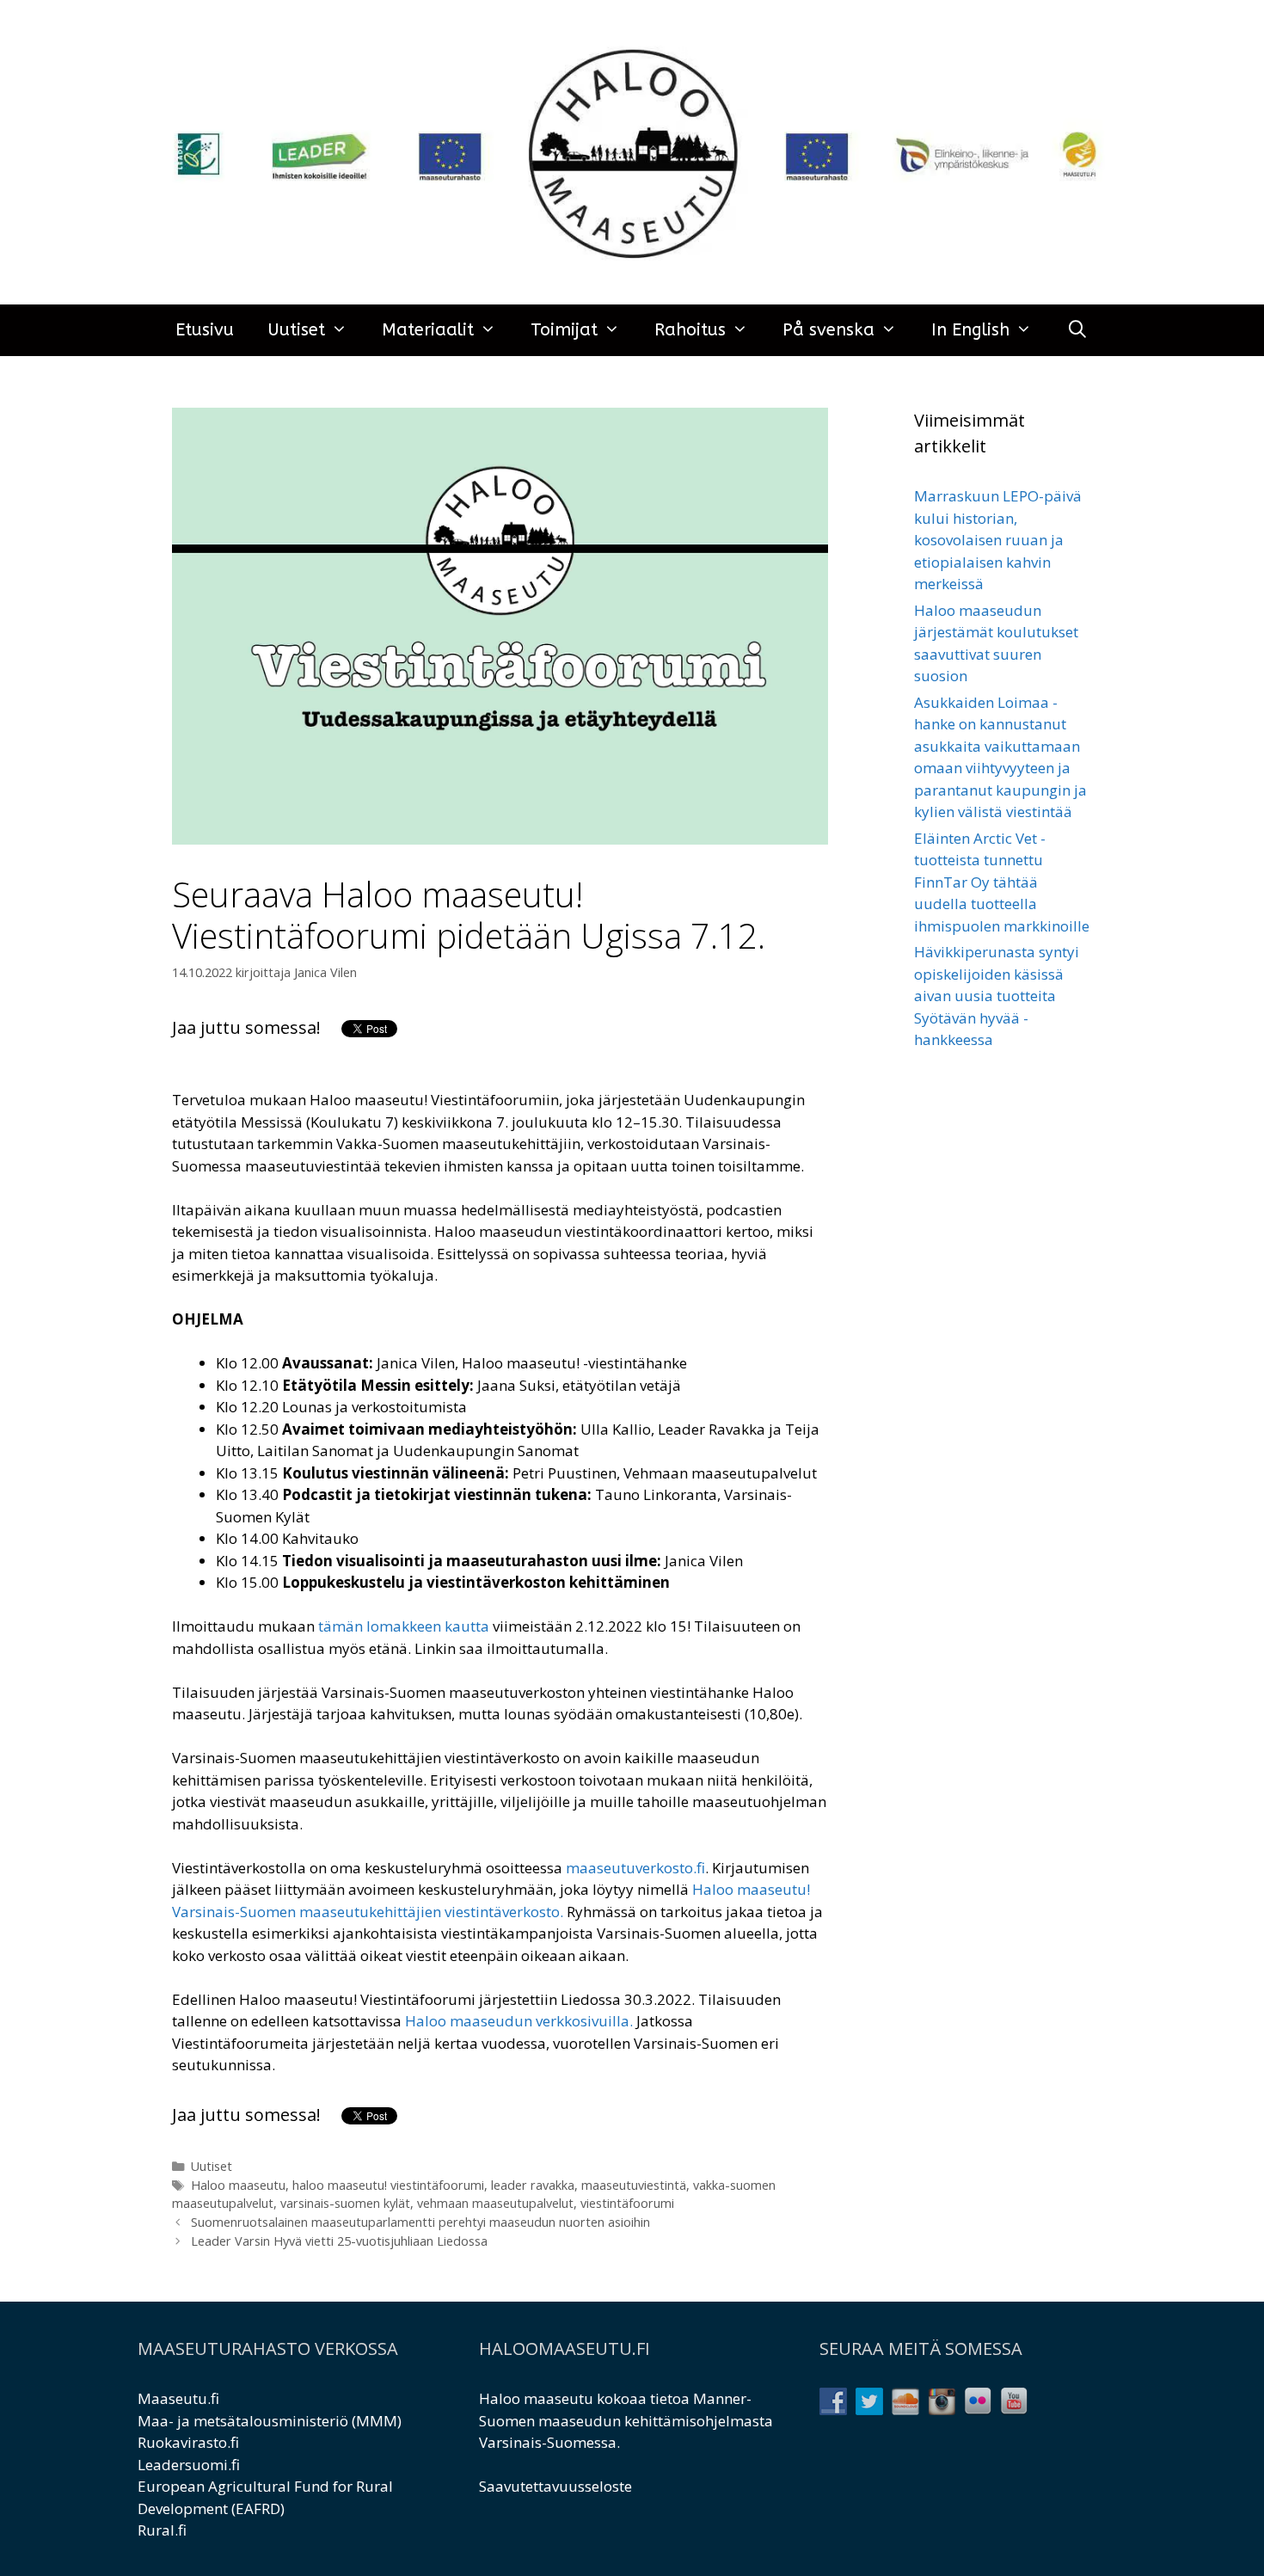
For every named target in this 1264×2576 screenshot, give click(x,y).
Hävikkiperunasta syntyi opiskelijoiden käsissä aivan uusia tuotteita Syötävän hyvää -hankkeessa (997, 996)
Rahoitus (690, 330)
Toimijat (564, 330)
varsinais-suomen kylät (345, 2203)
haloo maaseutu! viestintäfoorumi (388, 2185)
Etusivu (205, 330)
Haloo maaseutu (238, 2185)
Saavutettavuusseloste (555, 2486)
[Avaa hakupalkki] (1077, 330)
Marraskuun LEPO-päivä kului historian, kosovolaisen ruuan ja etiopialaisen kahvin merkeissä (998, 540)
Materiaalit (428, 330)
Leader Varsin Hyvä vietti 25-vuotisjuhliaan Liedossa (339, 2241)
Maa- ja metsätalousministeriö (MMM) (270, 2421)
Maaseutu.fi (178, 2398)
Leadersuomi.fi (189, 2465)
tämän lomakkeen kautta (404, 1626)
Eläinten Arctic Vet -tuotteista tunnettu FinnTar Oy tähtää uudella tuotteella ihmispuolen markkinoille (1002, 882)
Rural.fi (162, 2530)
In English (970, 330)
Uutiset (297, 330)
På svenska (828, 330)
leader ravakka (533, 2185)
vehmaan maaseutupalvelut (495, 2203)
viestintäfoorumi (627, 2203)
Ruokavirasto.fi (188, 2442)
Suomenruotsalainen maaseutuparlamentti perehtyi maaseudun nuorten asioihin (420, 2222)
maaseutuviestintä (634, 2185)
